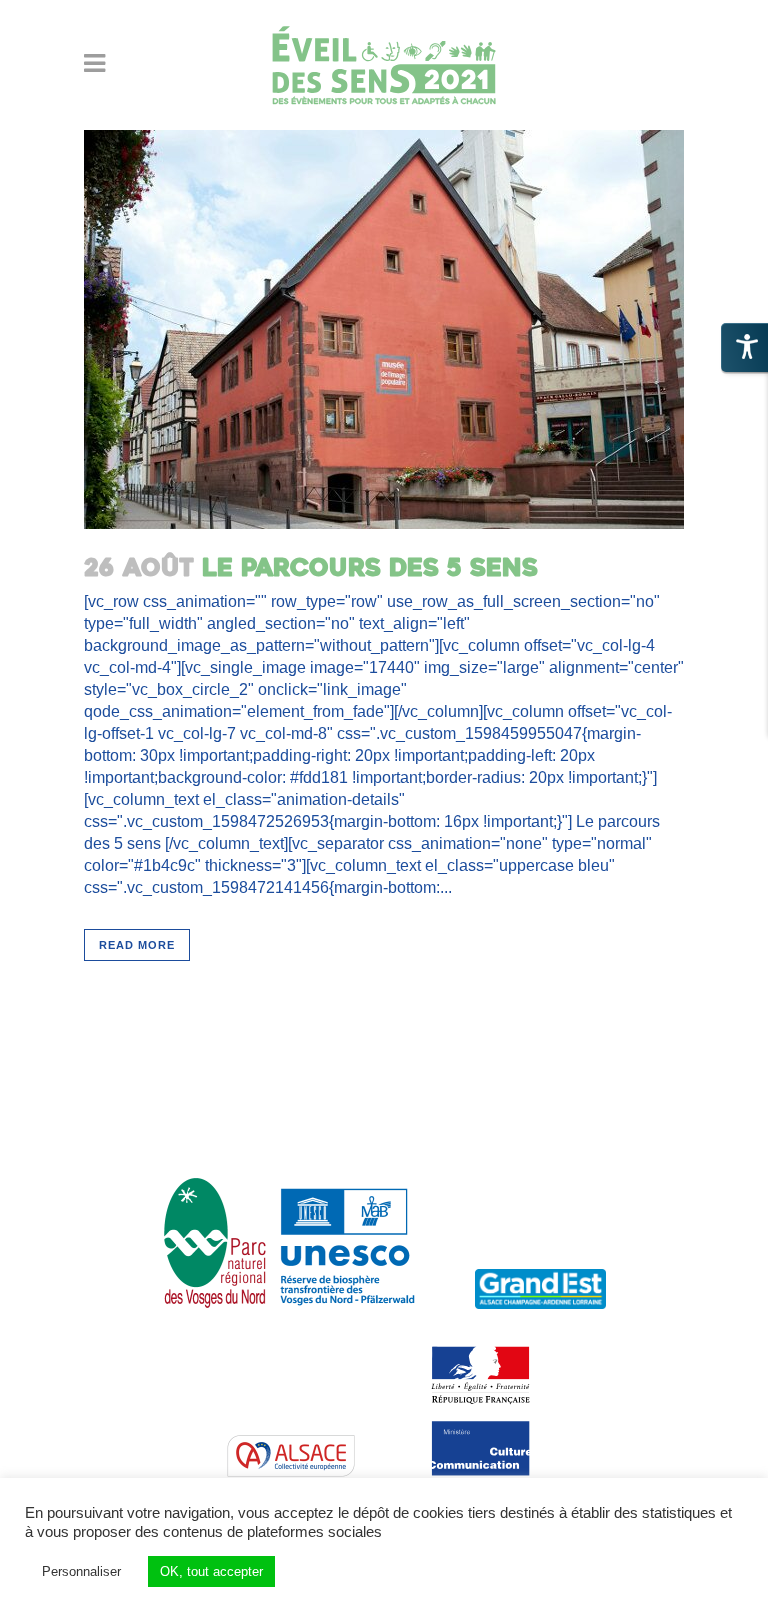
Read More (137, 945)
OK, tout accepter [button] (211, 1571)
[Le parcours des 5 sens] (384, 329)
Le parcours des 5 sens (370, 568)
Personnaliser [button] (81, 1571)
